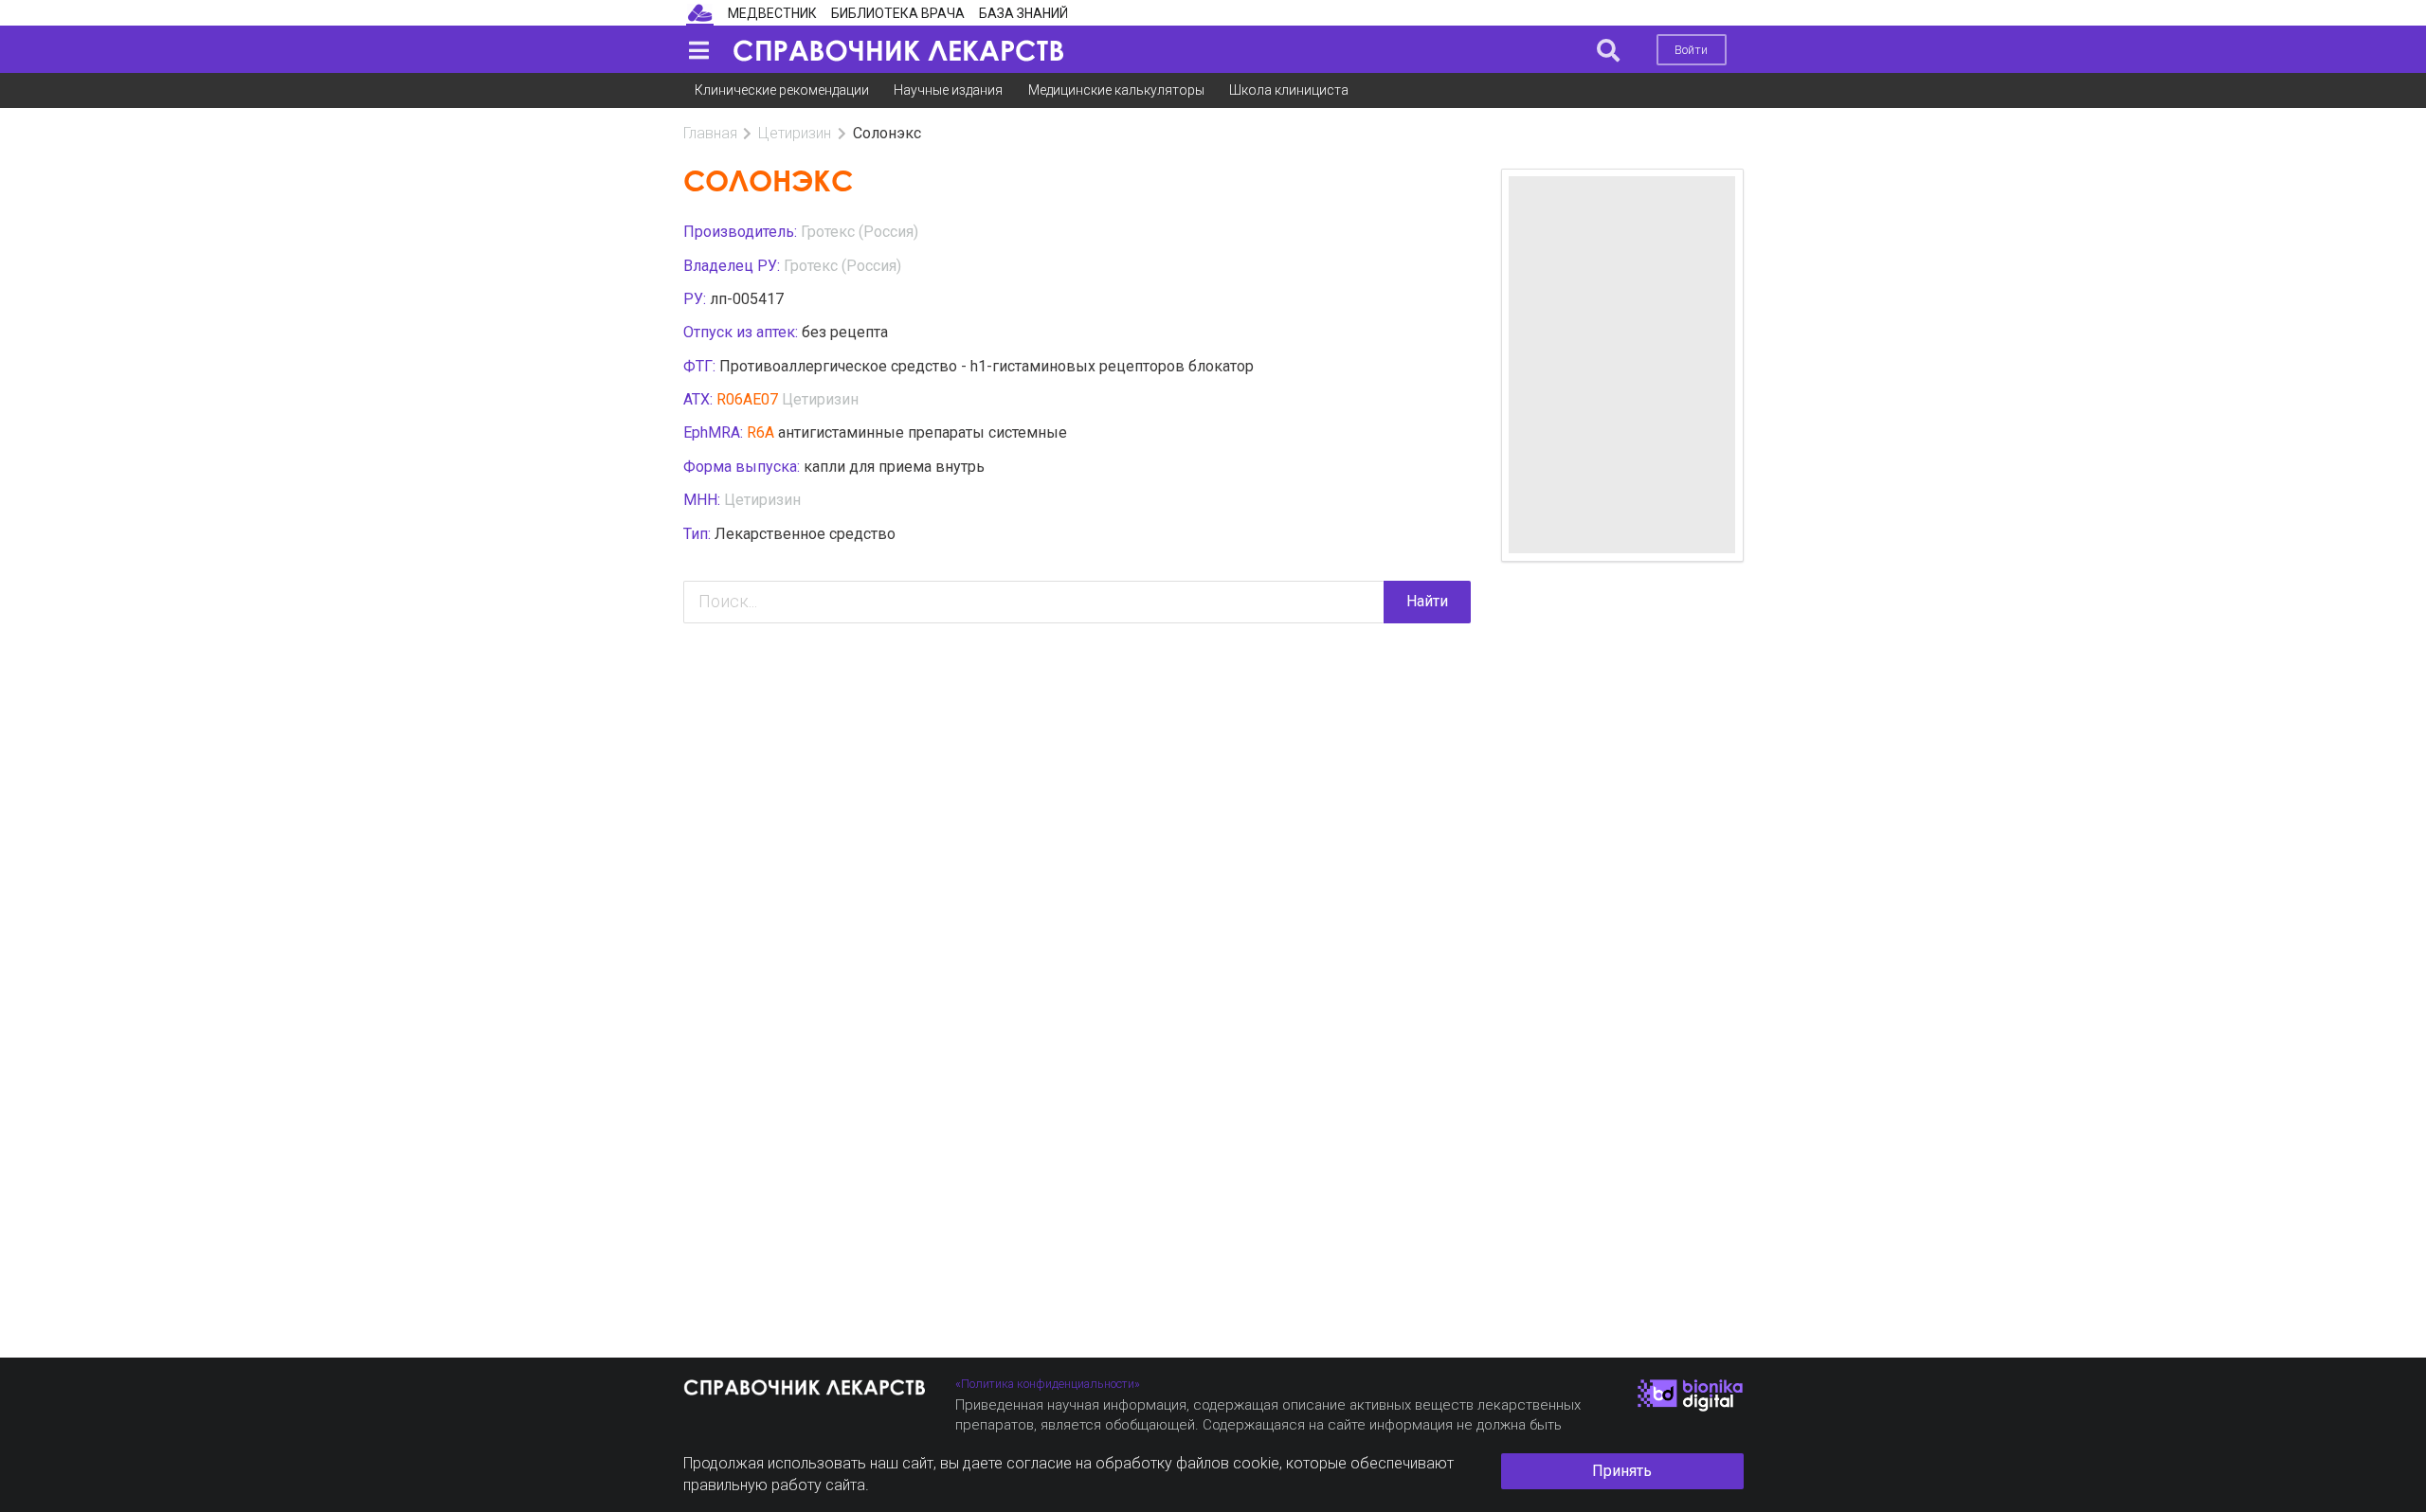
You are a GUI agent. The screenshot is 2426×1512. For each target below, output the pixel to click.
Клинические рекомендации (782, 90)
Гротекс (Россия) (860, 232)
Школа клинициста (1289, 90)
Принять (1622, 1471)
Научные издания (948, 90)
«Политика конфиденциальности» (1048, 1384)
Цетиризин (795, 133)
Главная (710, 133)
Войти (1691, 50)
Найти (1427, 601)
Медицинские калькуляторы (1116, 90)
